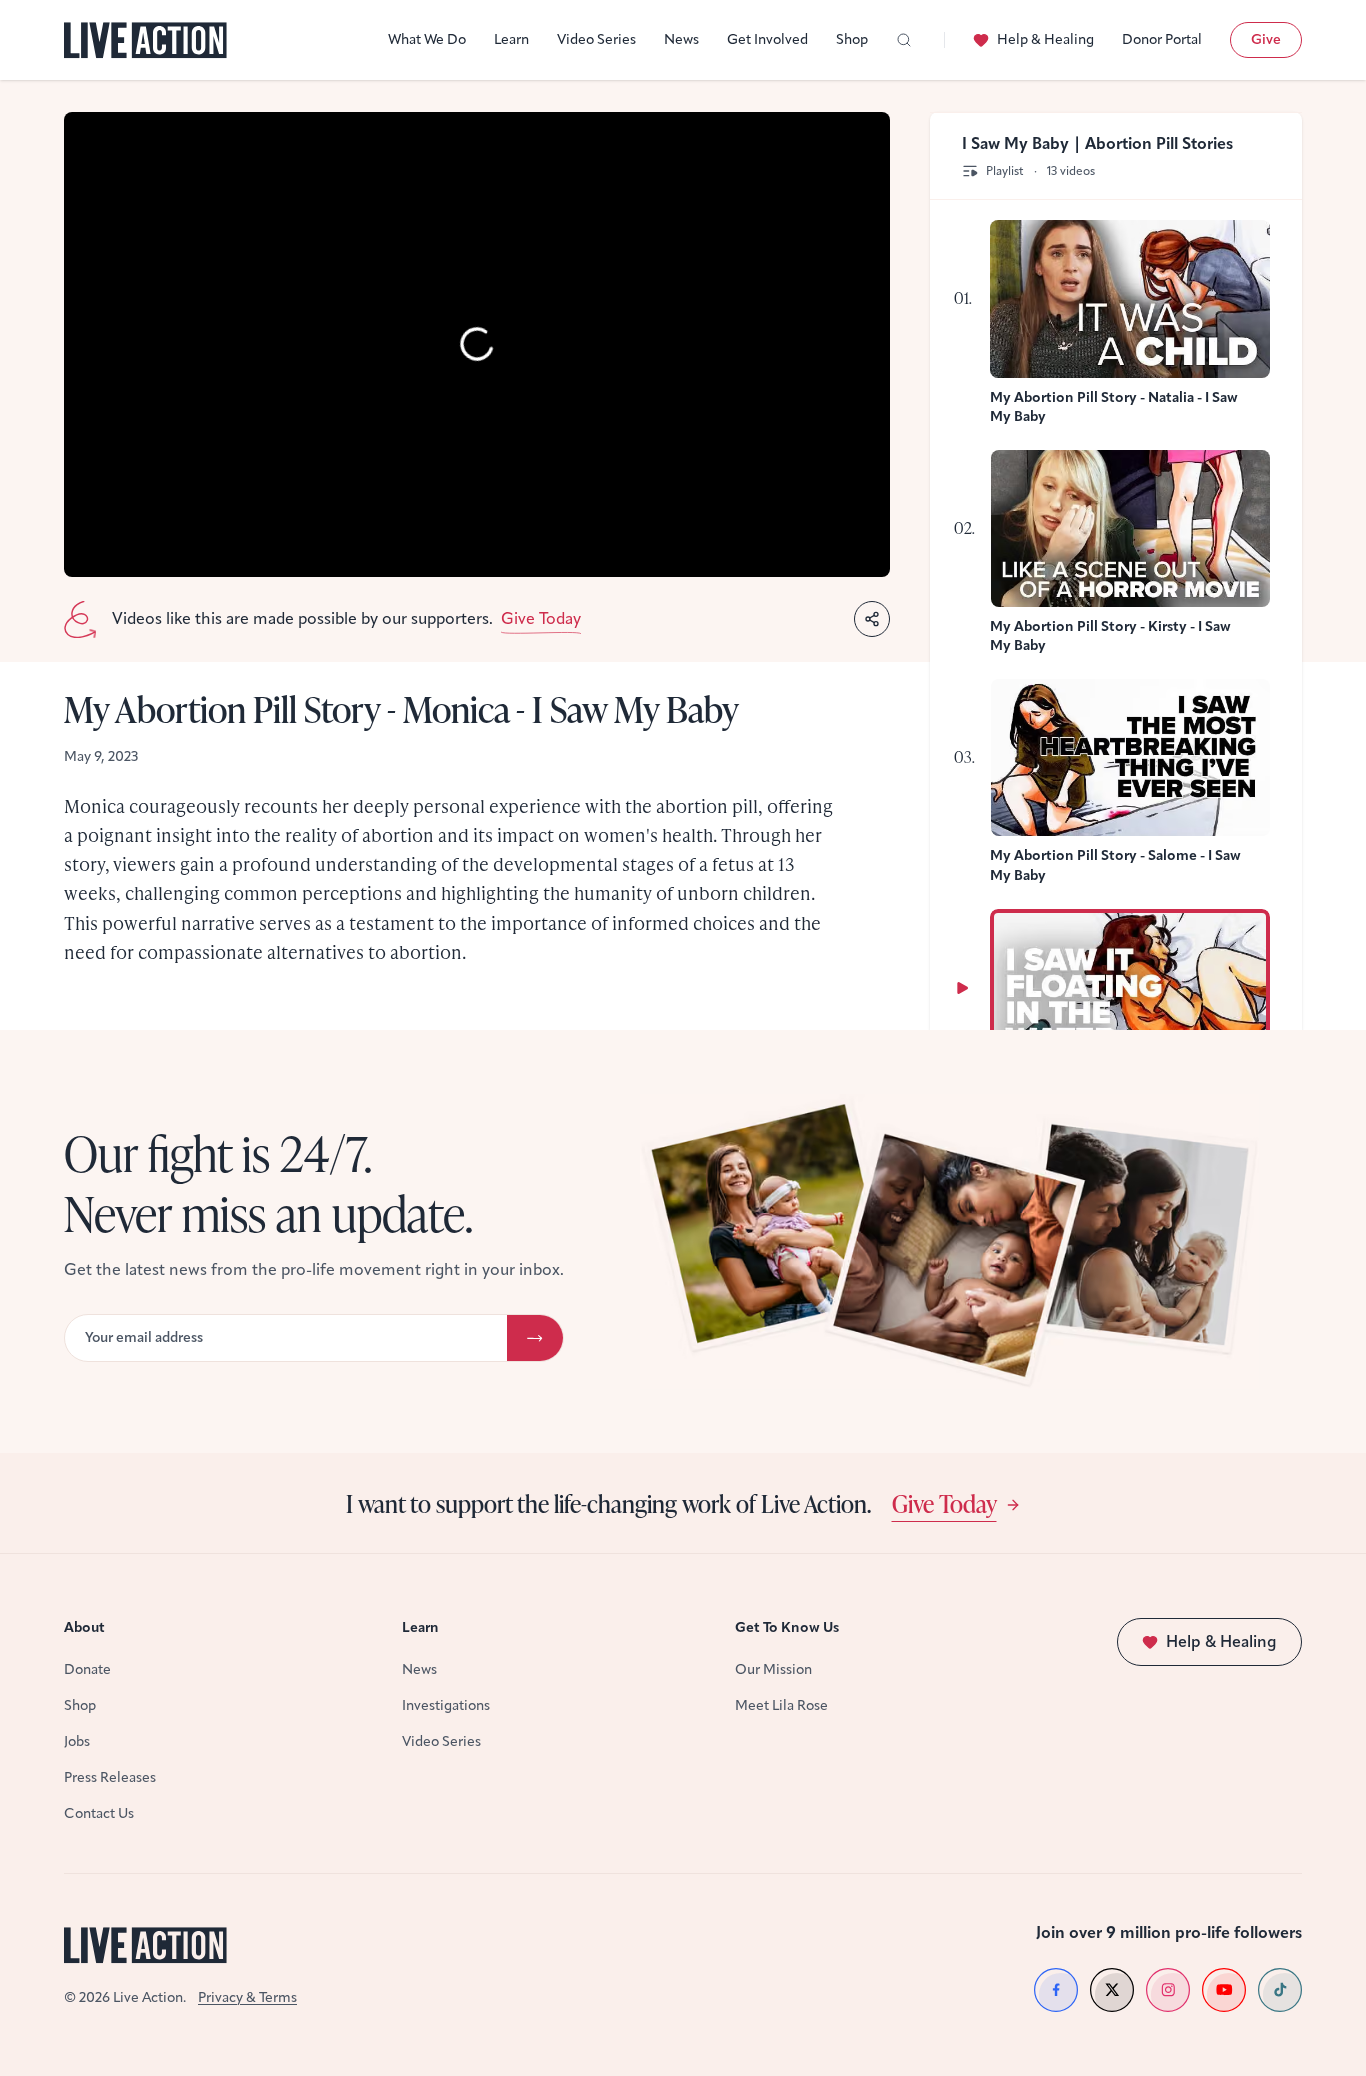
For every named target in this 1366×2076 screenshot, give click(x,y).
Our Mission (773, 1669)
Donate (87, 1669)
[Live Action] (145, 40)
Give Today (944, 1503)
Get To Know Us (787, 1627)
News (681, 39)
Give (1266, 39)
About (84, 1627)
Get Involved (767, 39)
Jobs (77, 1741)
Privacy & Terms (247, 1997)
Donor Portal (1162, 39)
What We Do (427, 39)
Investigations (446, 1705)
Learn (511, 39)
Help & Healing (1045, 39)
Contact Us (99, 1813)
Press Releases (110, 1777)
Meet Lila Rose (781, 1705)
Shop (852, 39)
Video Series (596, 39)
